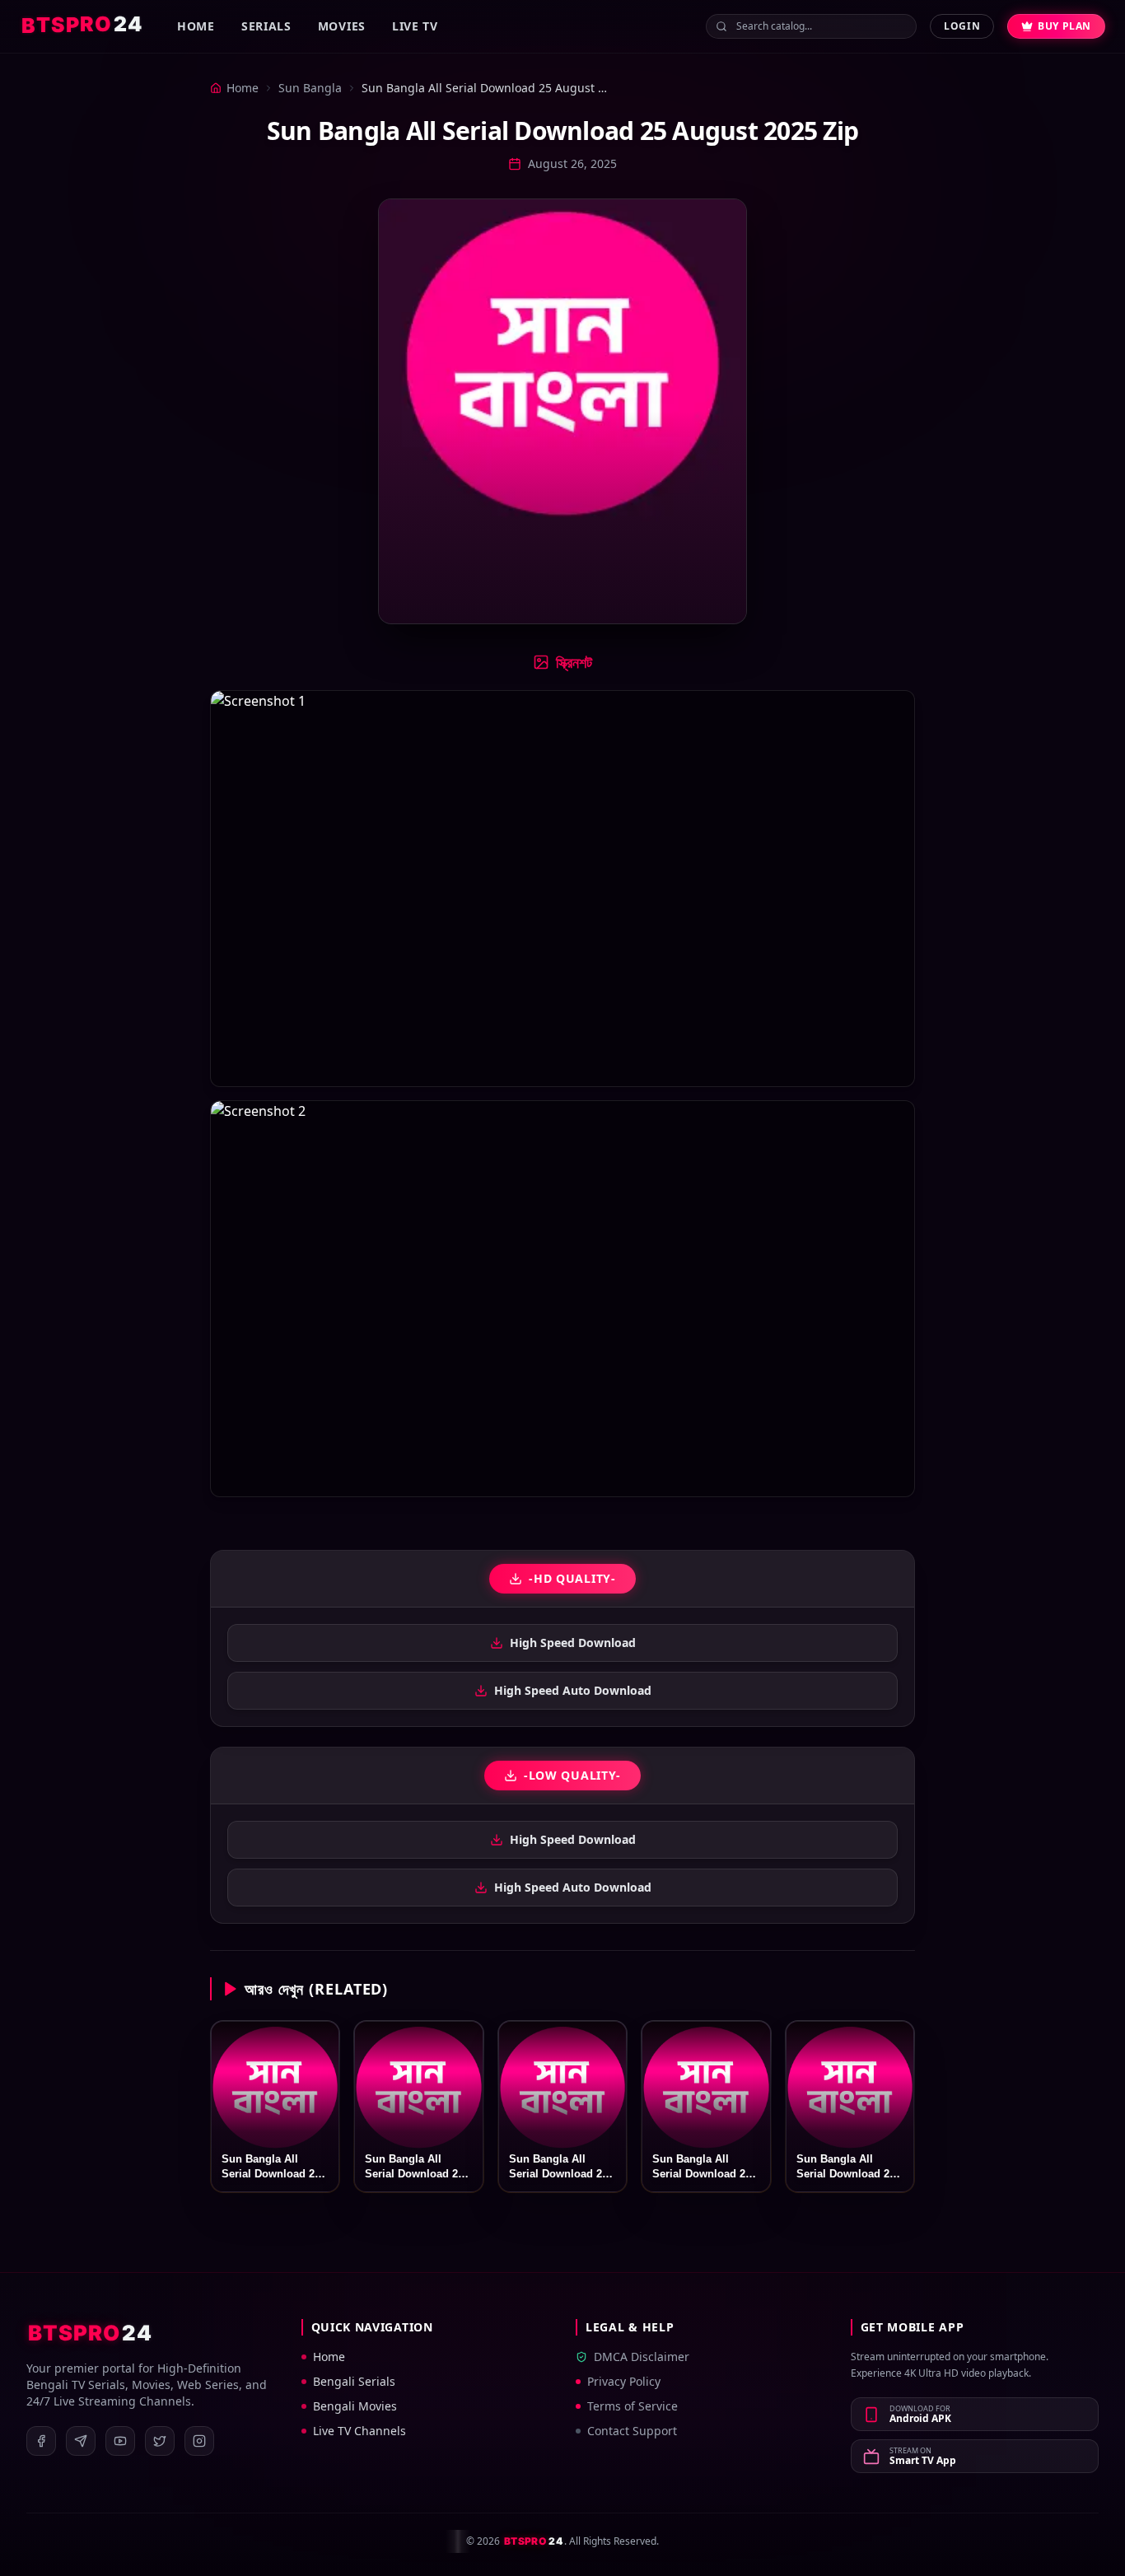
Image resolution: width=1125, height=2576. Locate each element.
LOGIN (962, 26)
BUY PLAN (1064, 26)
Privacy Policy (624, 2381)
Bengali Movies (355, 2406)
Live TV (415, 26)
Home (196, 26)
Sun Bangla (310, 88)
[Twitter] (160, 2441)
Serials (266, 26)
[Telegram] (81, 2441)
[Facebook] (41, 2441)
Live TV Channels (359, 2431)
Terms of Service (633, 2406)
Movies (342, 26)
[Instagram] (199, 2441)
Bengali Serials (354, 2381)
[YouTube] (120, 2441)
